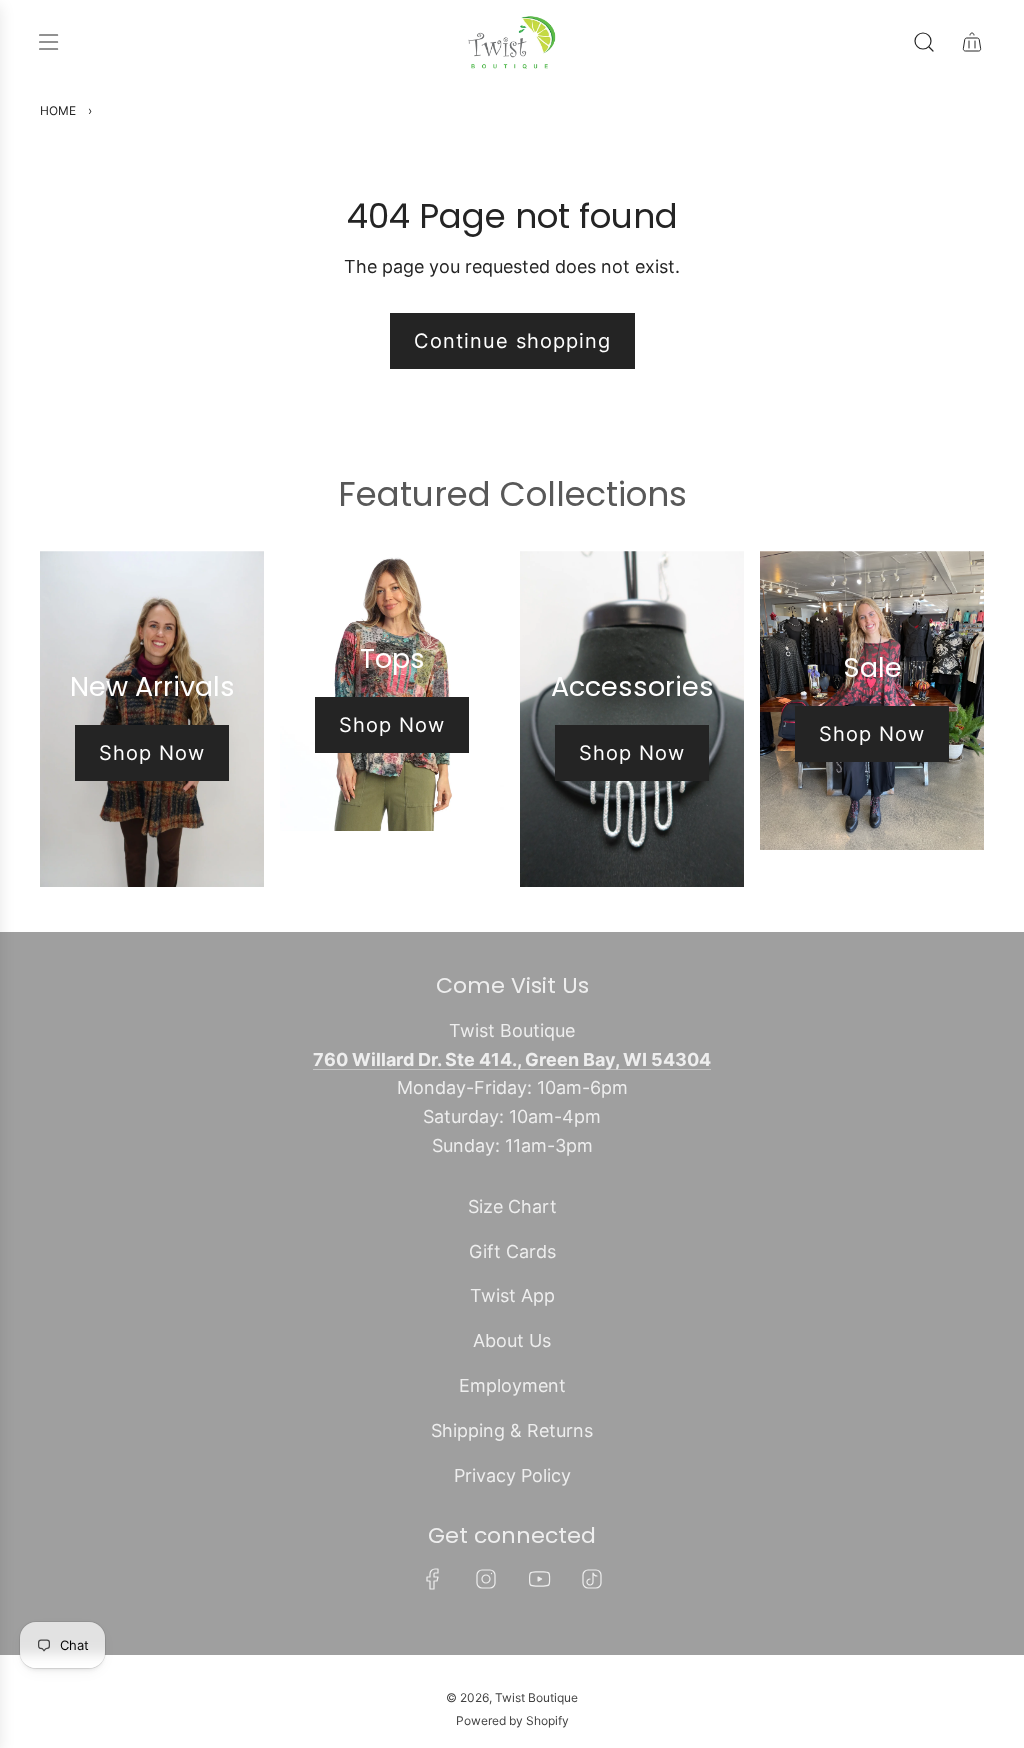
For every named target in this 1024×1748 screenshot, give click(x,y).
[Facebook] (433, 1579)
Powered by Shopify (512, 1720)
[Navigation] (48, 42)
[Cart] (972, 42)
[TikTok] (592, 1579)
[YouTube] (539, 1579)
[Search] (924, 42)
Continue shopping (512, 341)
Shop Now (152, 753)
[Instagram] (486, 1579)
